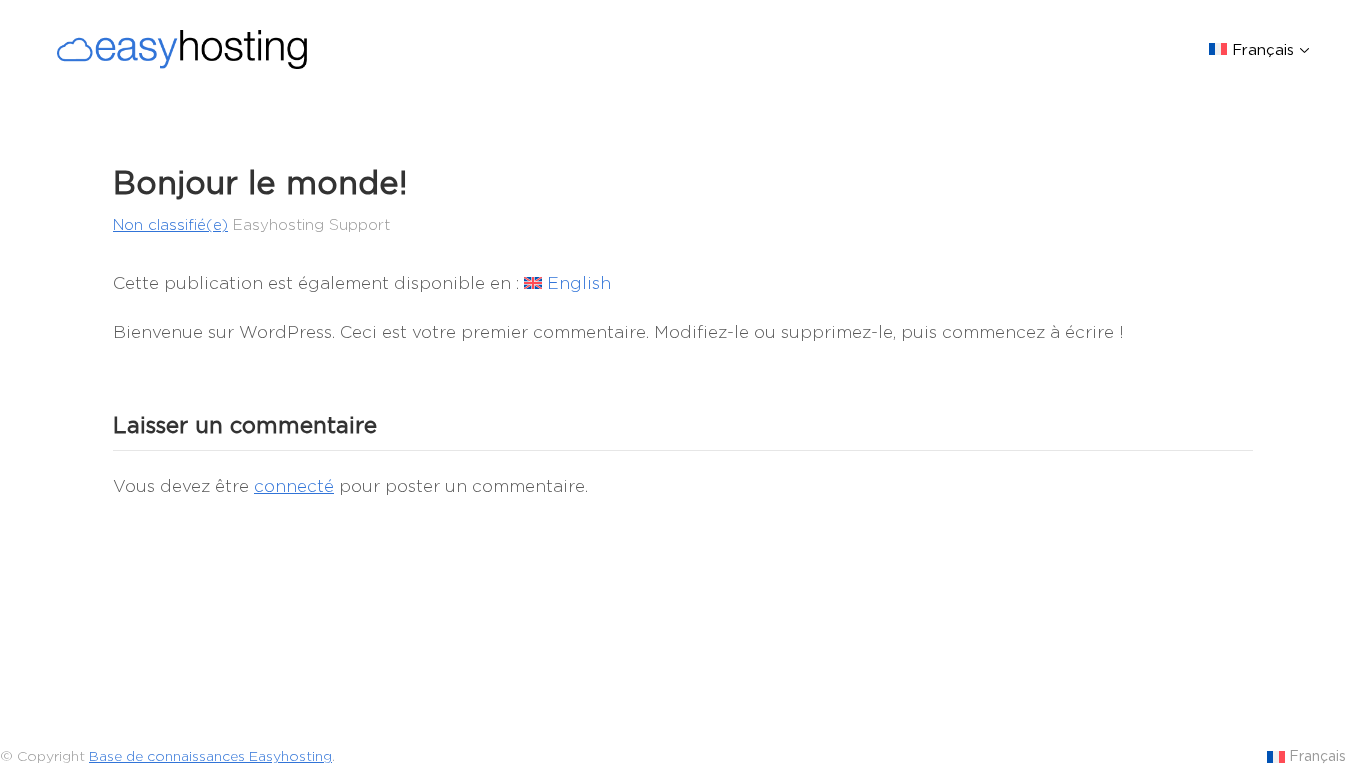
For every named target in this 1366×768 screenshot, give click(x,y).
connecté (294, 486)
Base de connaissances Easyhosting (210, 756)
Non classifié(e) (170, 225)
